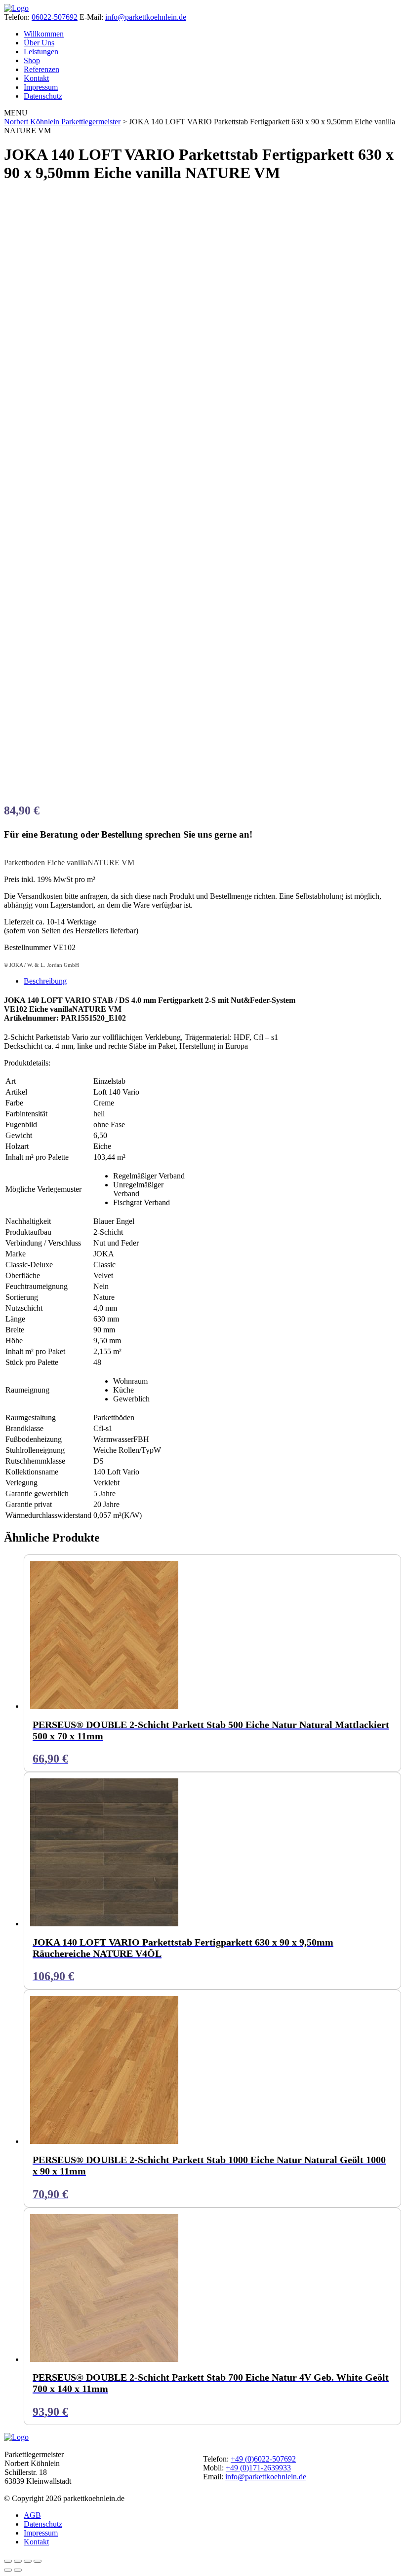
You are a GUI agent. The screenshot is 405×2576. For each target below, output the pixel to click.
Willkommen (44, 34)
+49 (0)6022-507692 (263, 2459)
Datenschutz (43, 96)
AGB (32, 2515)
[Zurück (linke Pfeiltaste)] (8, 2570)
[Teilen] (28, 2561)
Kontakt (36, 78)
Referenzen (41, 69)
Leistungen (41, 52)
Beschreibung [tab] (45, 981)
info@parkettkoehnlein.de (146, 17)
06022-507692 (55, 17)
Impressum (41, 87)
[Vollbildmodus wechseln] (18, 2561)
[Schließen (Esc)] (38, 2561)
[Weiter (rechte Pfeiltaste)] (18, 2570)
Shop (32, 60)
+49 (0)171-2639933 (258, 2468)
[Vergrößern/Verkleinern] (8, 2561)
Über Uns (39, 43)
